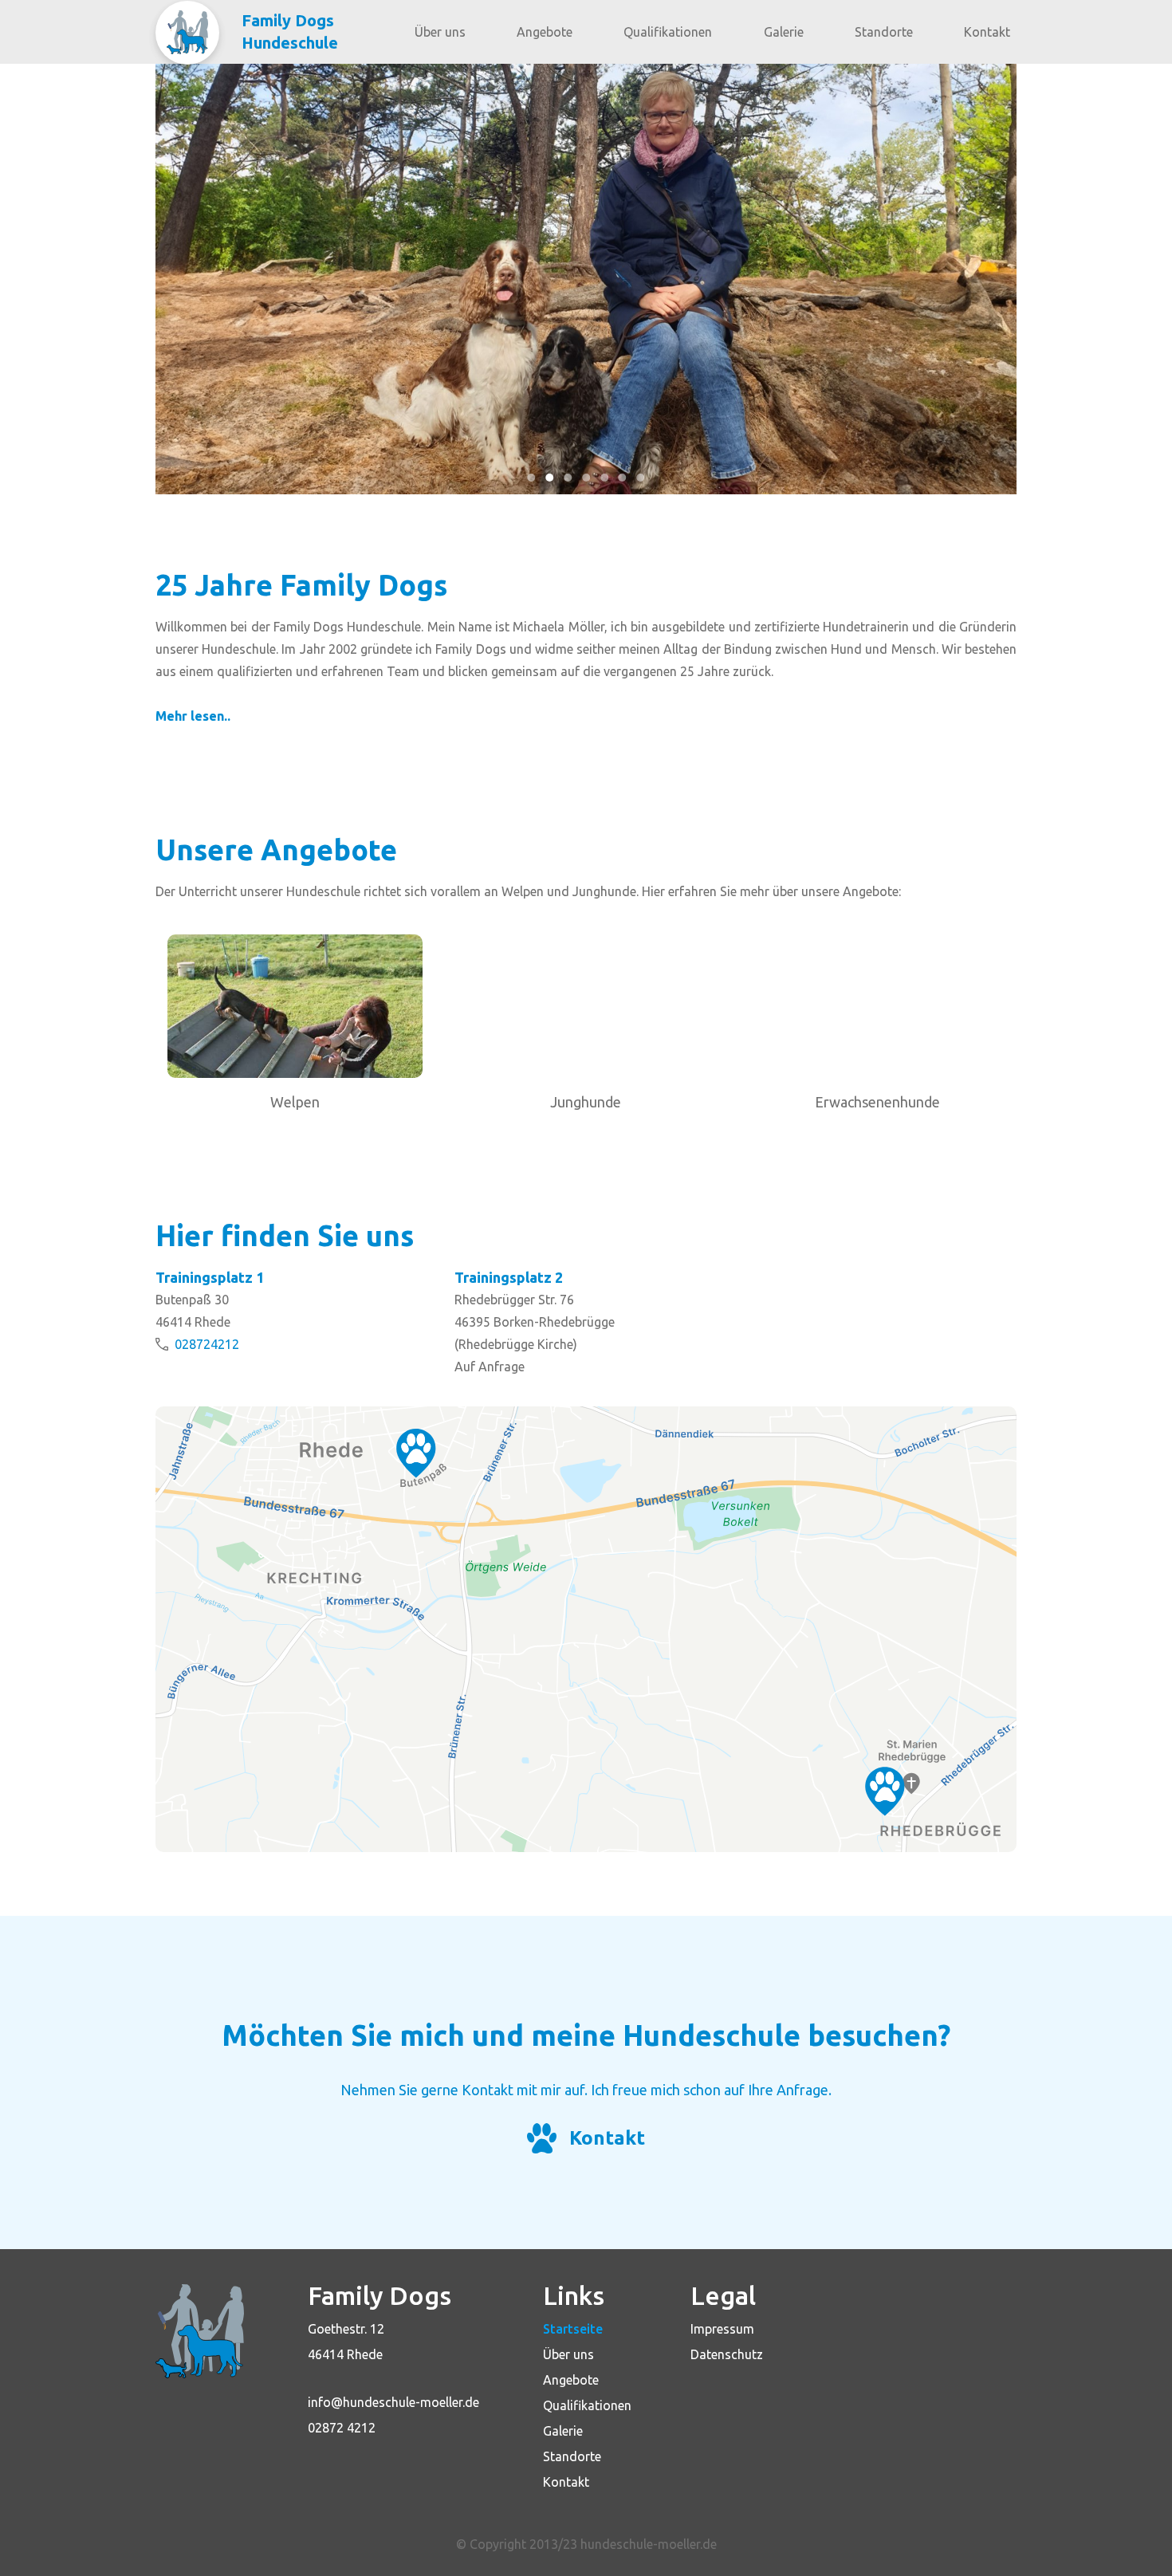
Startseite (573, 2329)
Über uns (440, 32)
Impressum (722, 2329)
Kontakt (987, 32)
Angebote (545, 32)
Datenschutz (727, 2354)
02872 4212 (342, 2428)
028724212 (207, 1344)
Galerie (784, 32)
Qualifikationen (668, 32)
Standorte (884, 32)
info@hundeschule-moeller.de (393, 2402)
